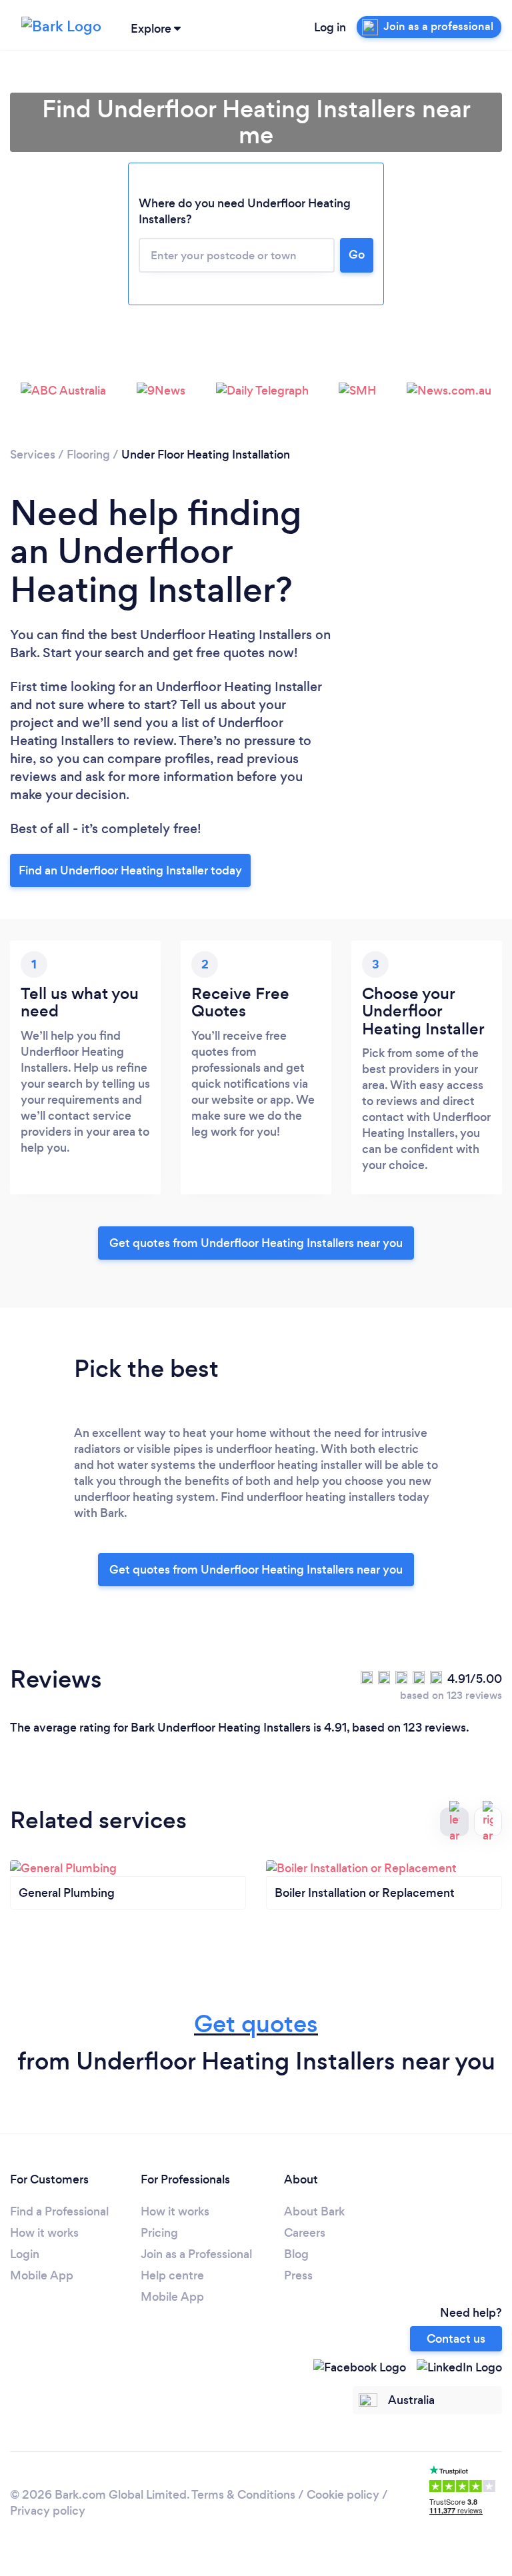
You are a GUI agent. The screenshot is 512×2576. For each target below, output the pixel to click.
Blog (296, 2254)
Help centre (172, 2275)
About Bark (314, 2211)
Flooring (88, 455)
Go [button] (357, 255)
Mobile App (42, 2275)
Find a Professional (59, 2211)
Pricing (159, 2233)
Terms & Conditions (243, 2495)
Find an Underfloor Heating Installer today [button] (130, 870)
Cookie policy (343, 2495)
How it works (44, 2233)
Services (33, 455)
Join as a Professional (196, 2254)
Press (298, 2275)
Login (25, 2254)
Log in (330, 27)
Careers (305, 2233)
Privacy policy (48, 2511)
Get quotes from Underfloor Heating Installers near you (256, 1243)
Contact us (456, 2339)
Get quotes (256, 2024)
